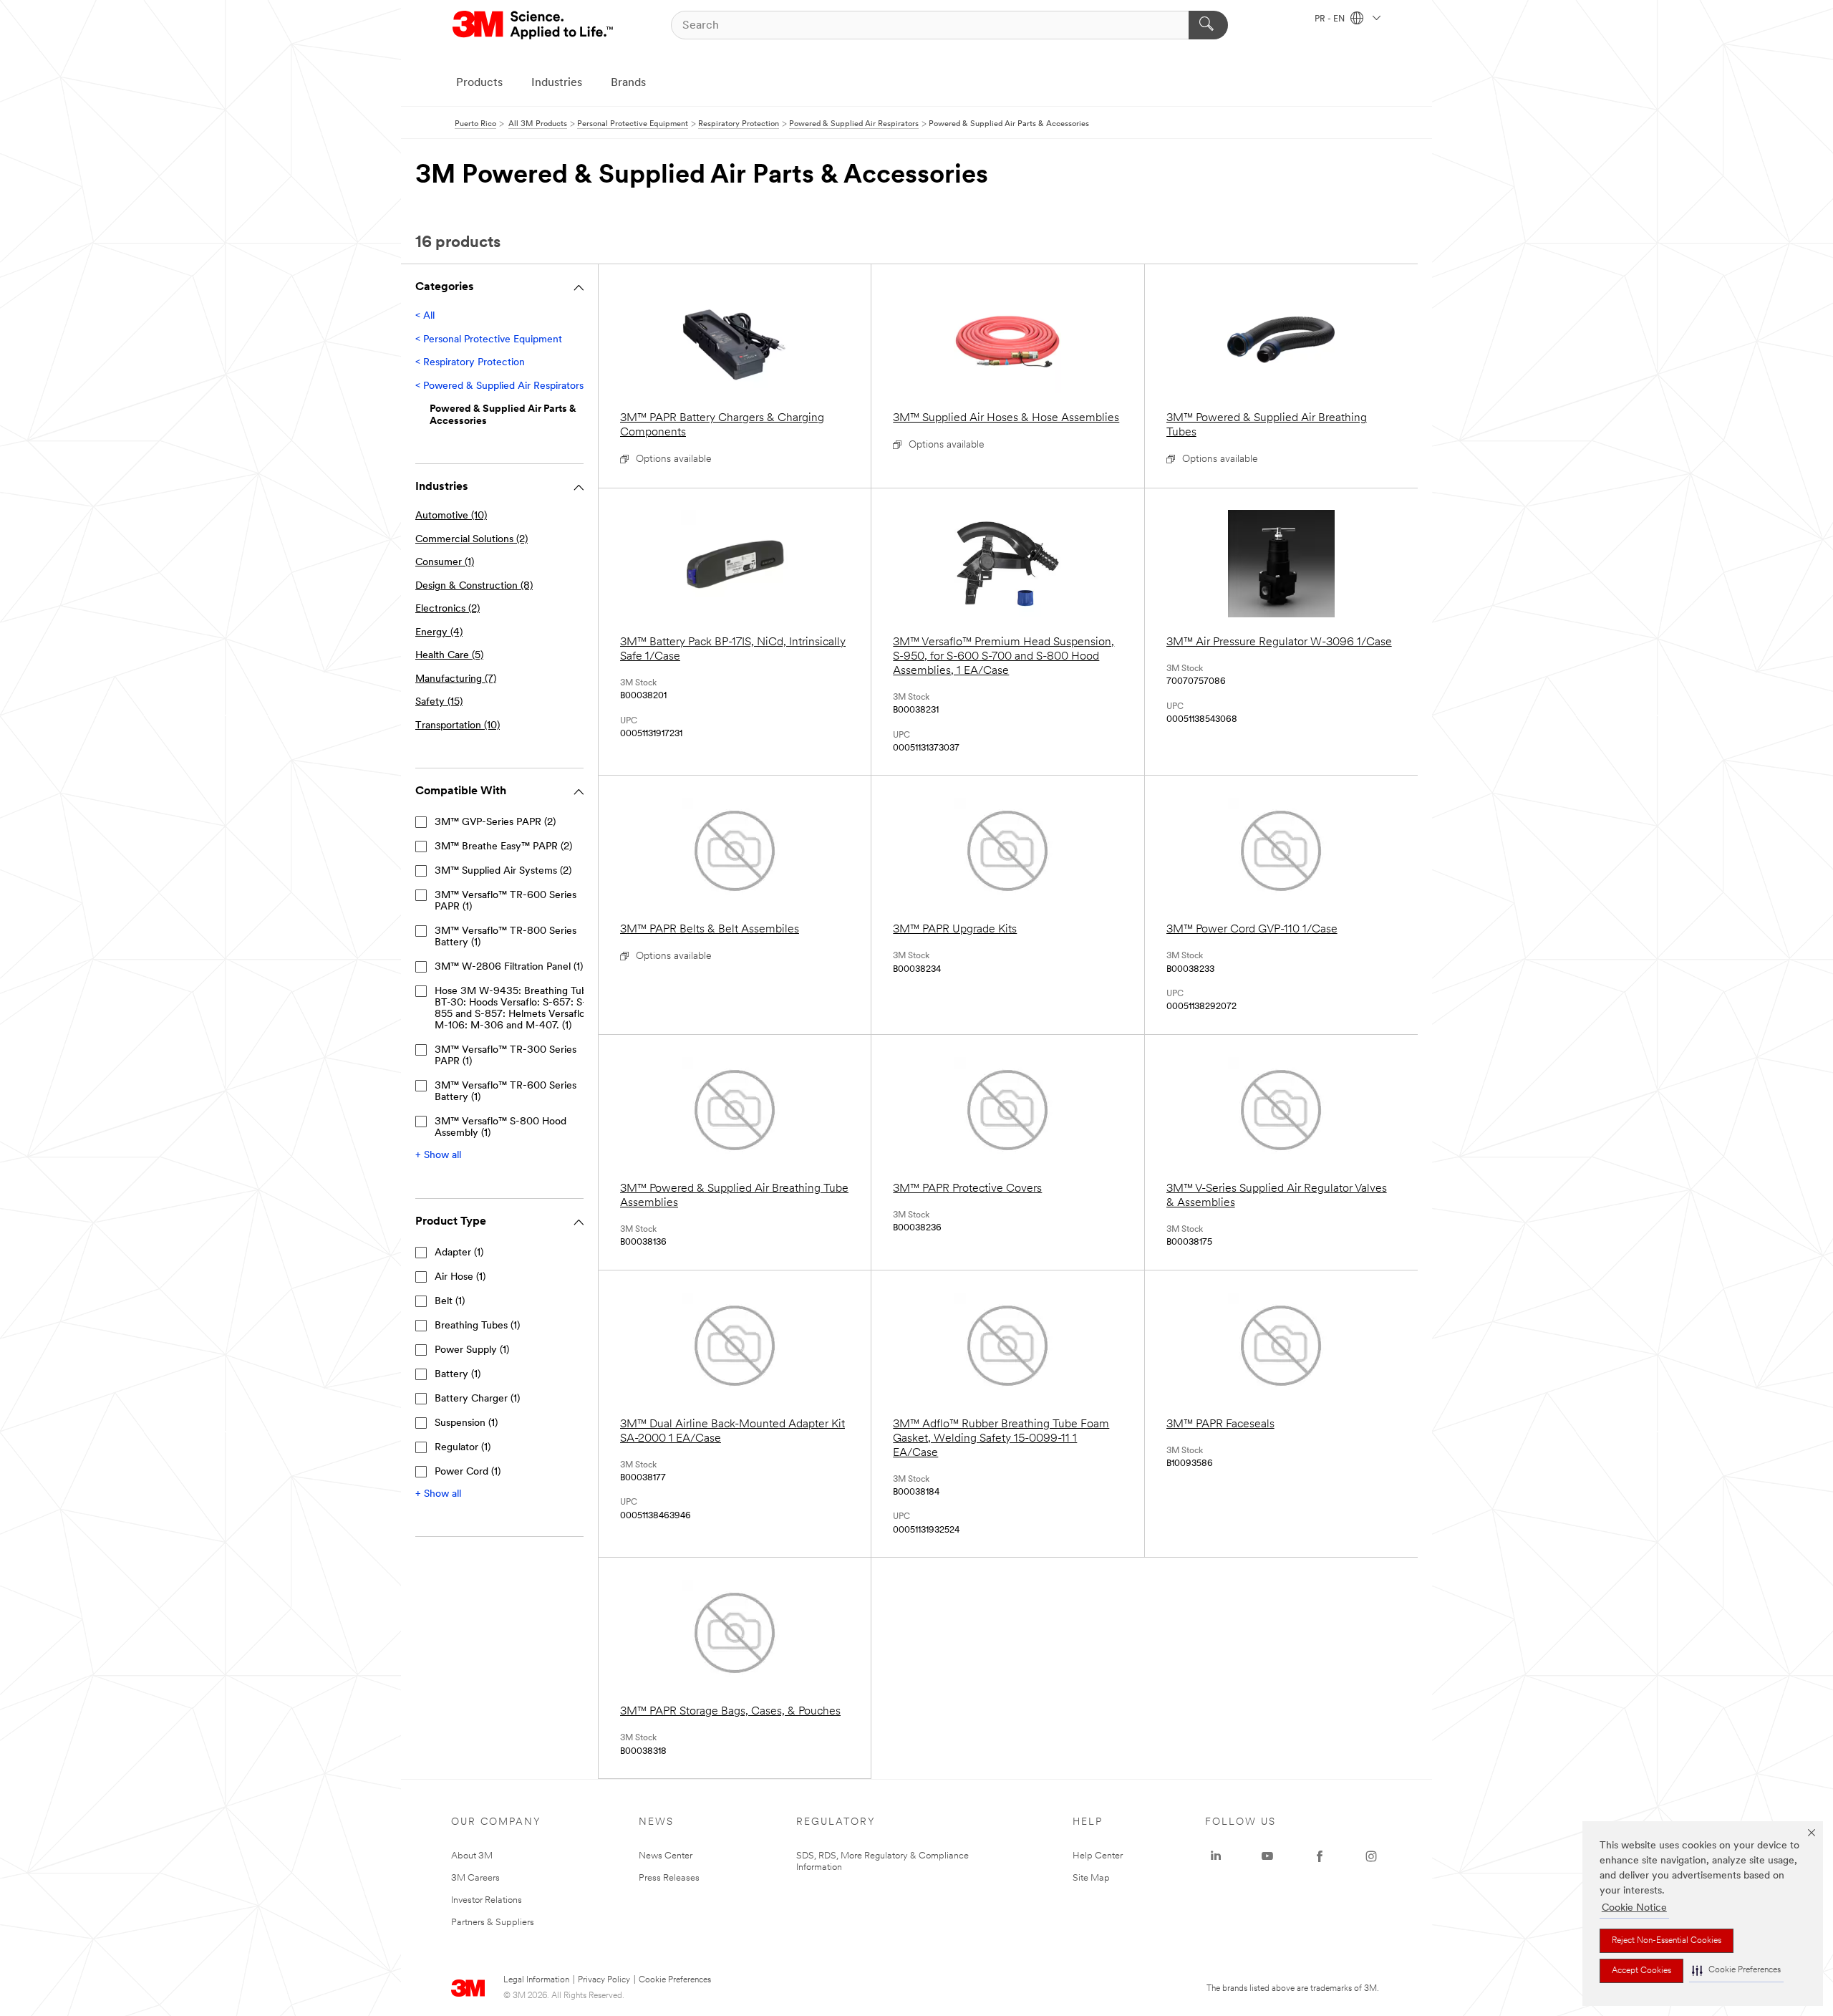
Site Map (1091, 1878)
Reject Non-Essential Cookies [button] (1667, 1941)
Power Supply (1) (472, 1350)
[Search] (1208, 25)
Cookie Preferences (675, 1980)
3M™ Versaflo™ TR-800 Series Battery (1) (506, 937)
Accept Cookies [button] (1641, 1971)
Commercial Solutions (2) (471, 540)
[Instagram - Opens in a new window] (1371, 1856)
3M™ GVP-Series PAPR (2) (495, 823)
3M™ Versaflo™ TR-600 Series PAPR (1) (506, 901)
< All (425, 316)
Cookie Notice (1634, 1908)
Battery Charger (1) (477, 1399)
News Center (666, 1856)
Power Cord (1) (468, 1472)
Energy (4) (439, 633)
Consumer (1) (445, 563)
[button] (1736, 1971)
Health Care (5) (449, 656)
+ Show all (438, 1156)
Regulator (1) (463, 1448)
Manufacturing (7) (456, 679)
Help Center (1098, 1856)
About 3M (472, 1856)
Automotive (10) (451, 516)
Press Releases (669, 1878)
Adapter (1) (459, 1253)
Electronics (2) (448, 609)
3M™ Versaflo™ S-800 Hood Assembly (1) (500, 1128)
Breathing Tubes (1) (477, 1326)
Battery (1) (458, 1375)
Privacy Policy (604, 1980)
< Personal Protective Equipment (489, 340)
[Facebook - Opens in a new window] (1320, 1856)
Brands (628, 83)
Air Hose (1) (460, 1277)
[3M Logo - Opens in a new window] (534, 25)
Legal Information (536, 1980)
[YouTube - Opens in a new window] (1267, 1856)
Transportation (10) (458, 726)
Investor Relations (487, 1900)
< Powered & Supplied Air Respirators (499, 386)
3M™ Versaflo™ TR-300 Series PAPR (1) (506, 1056)
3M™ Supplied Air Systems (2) (503, 871)
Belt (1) (450, 1302)
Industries (557, 83)
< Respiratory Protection (470, 363)
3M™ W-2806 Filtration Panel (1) (509, 967)
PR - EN (1331, 19)
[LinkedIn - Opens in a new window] (1216, 1856)
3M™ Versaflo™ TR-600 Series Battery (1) (506, 1092)
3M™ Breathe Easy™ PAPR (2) (503, 847)
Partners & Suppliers (493, 1923)
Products (479, 83)
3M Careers (475, 1878)
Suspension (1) (466, 1423)
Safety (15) (439, 702)
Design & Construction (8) (474, 586)
